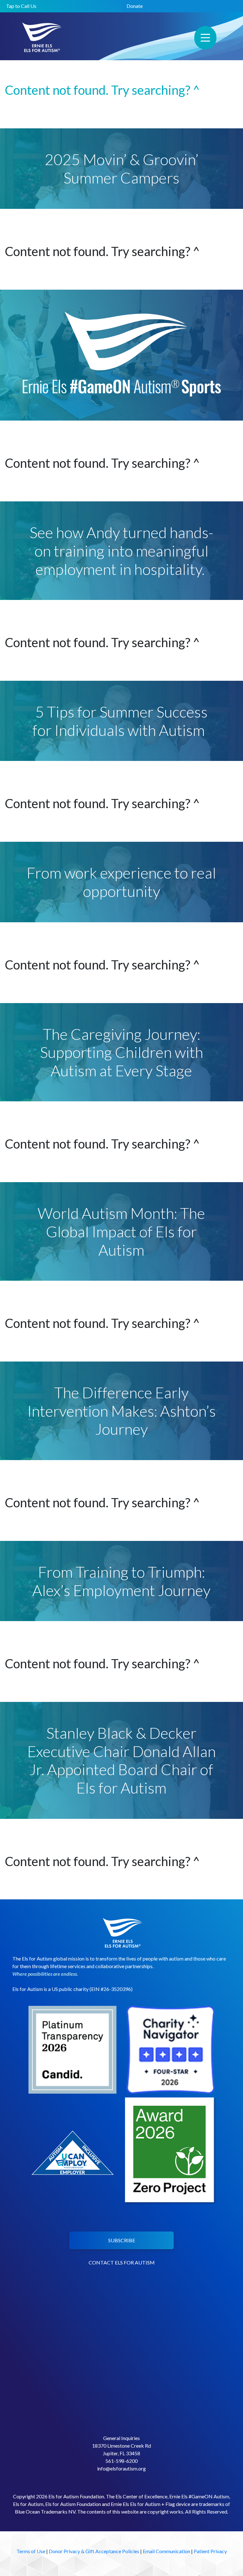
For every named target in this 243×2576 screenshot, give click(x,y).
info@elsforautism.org (121, 2468)
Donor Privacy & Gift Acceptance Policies (94, 2551)
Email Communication (166, 2551)
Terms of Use (31, 2551)
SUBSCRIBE (122, 2240)
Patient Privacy (210, 2551)
